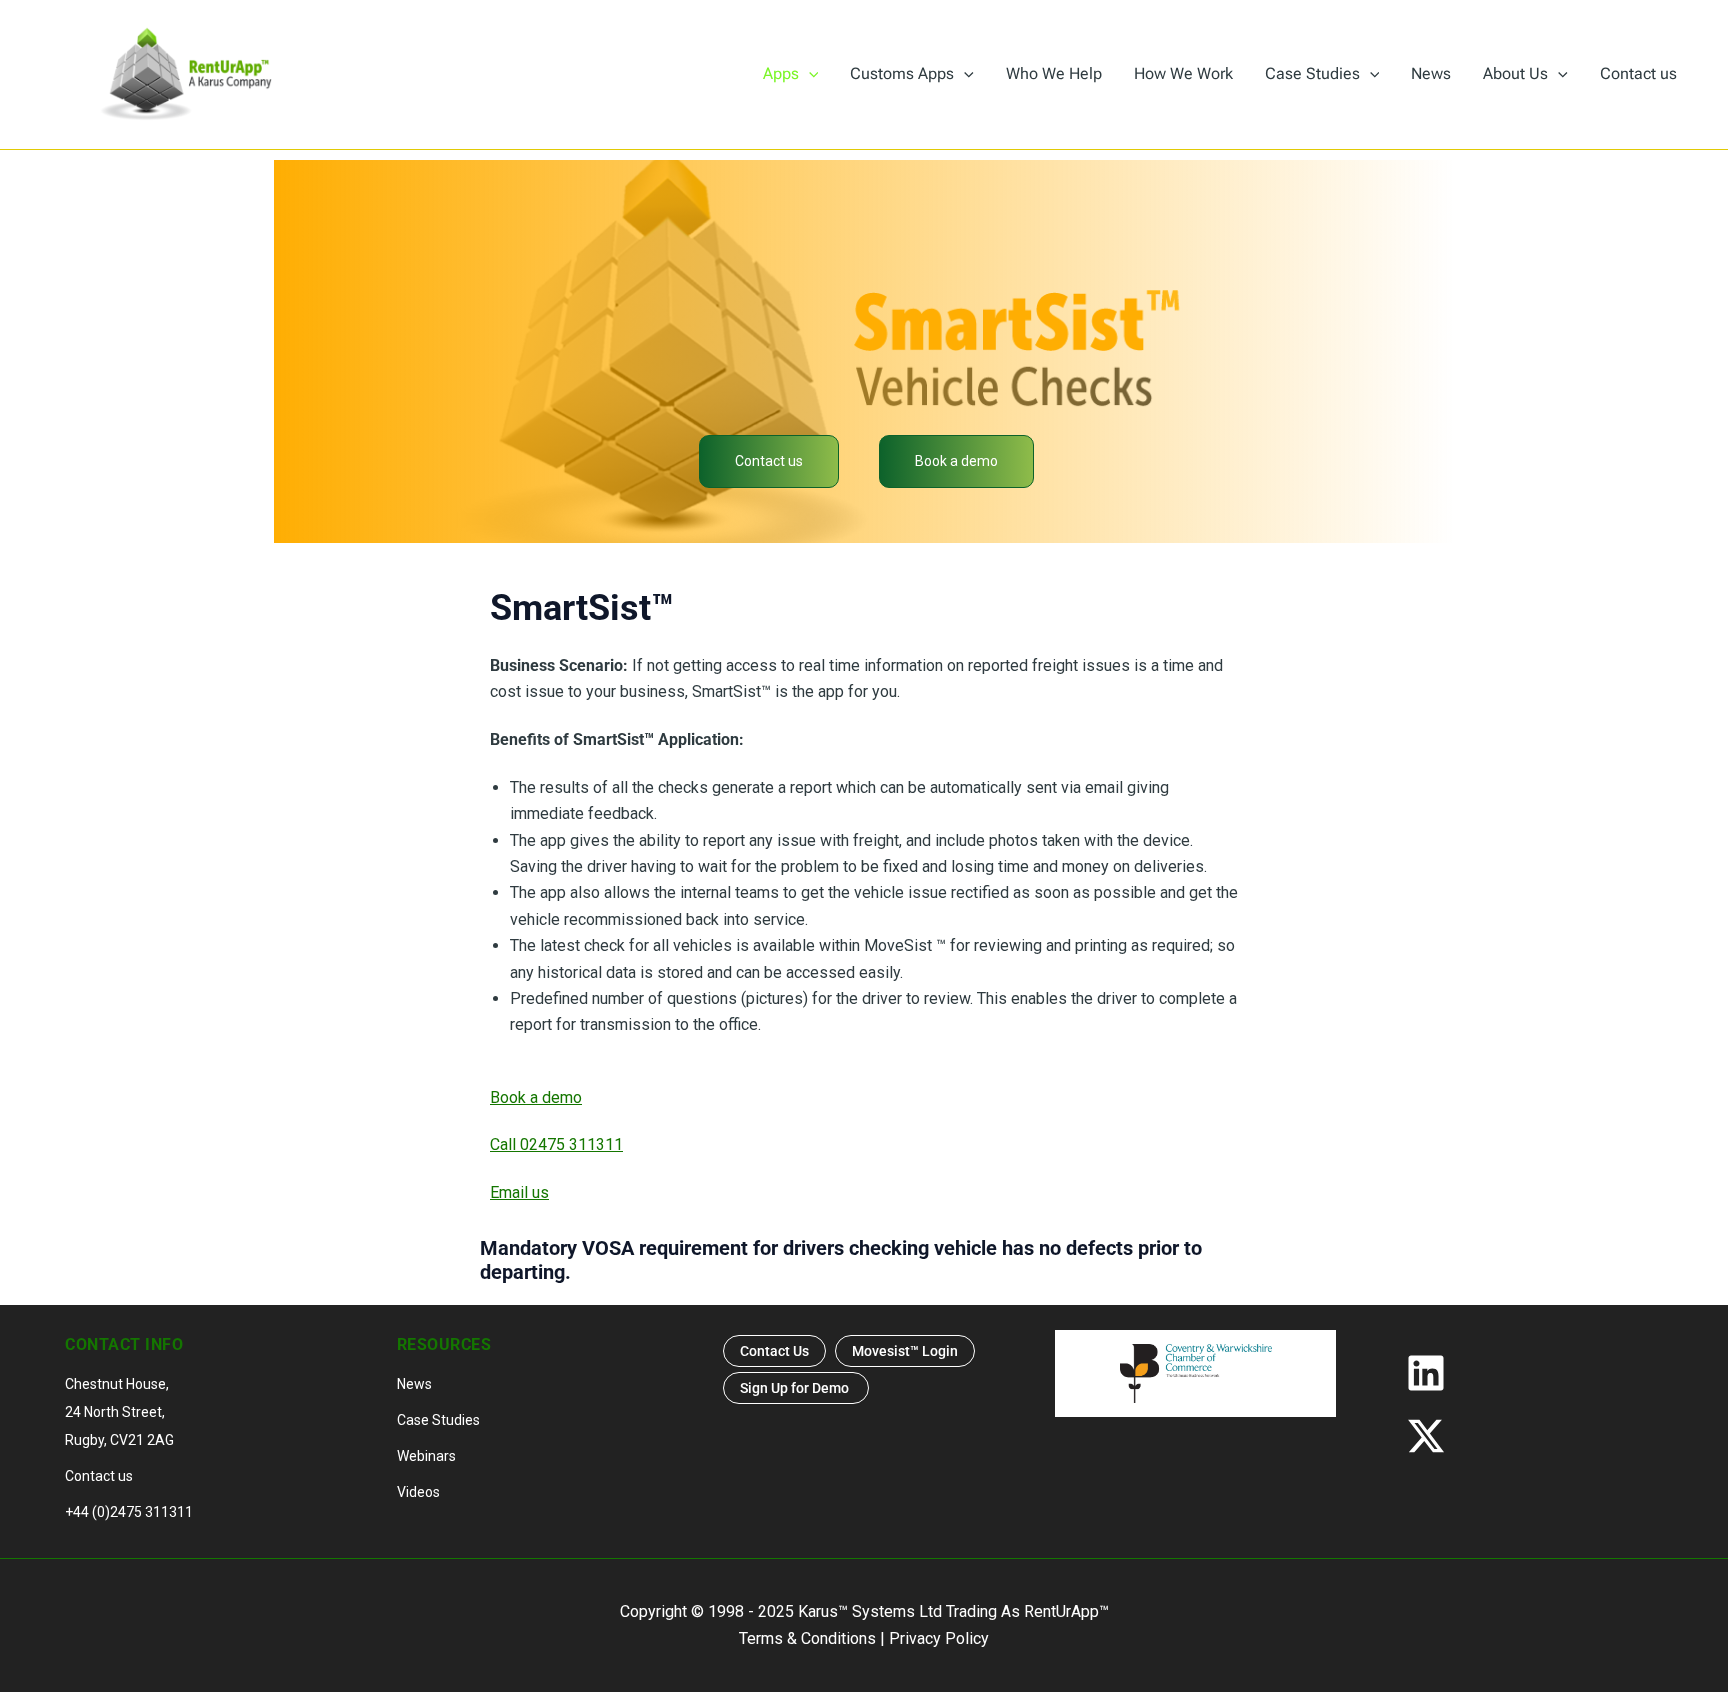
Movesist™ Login (905, 1351)
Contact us (99, 1476)
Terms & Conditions (807, 1638)
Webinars (426, 1456)
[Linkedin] (1527, 1373)
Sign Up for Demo (796, 1388)
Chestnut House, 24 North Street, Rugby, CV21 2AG (119, 1412)
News (414, 1384)
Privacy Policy (939, 1638)
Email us (519, 1192)
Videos (418, 1492)
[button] (809, 74)
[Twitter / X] (1527, 1436)
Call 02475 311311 (556, 1144)
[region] (864, 351)
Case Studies (438, 1420)
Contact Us (774, 1351)
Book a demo (536, 1097)
